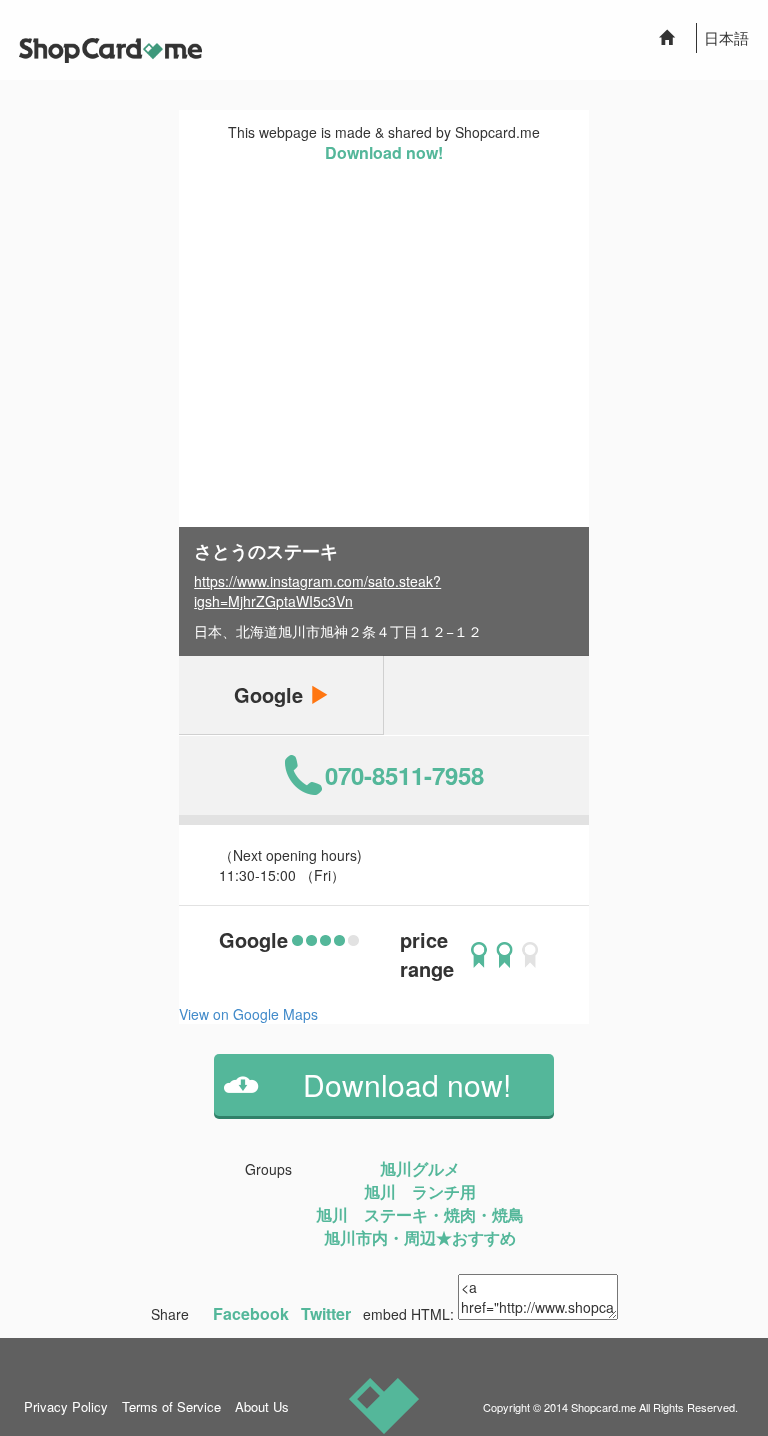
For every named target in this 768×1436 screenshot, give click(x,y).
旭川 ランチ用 (420, 1191)
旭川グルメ (420, 1168)
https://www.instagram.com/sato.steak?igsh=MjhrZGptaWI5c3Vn (317, 591)
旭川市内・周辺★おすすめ (420, 1237)
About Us (262, 1406)
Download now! (384, 152)
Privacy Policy (66, 1406)
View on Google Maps (248, 1014)
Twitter (326, 1313)
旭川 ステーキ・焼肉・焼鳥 (420, 1214)
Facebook (251, 1313)
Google (271, 694)
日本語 (726, 37)
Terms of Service (171, 1406)
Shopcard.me (603, 1407)
